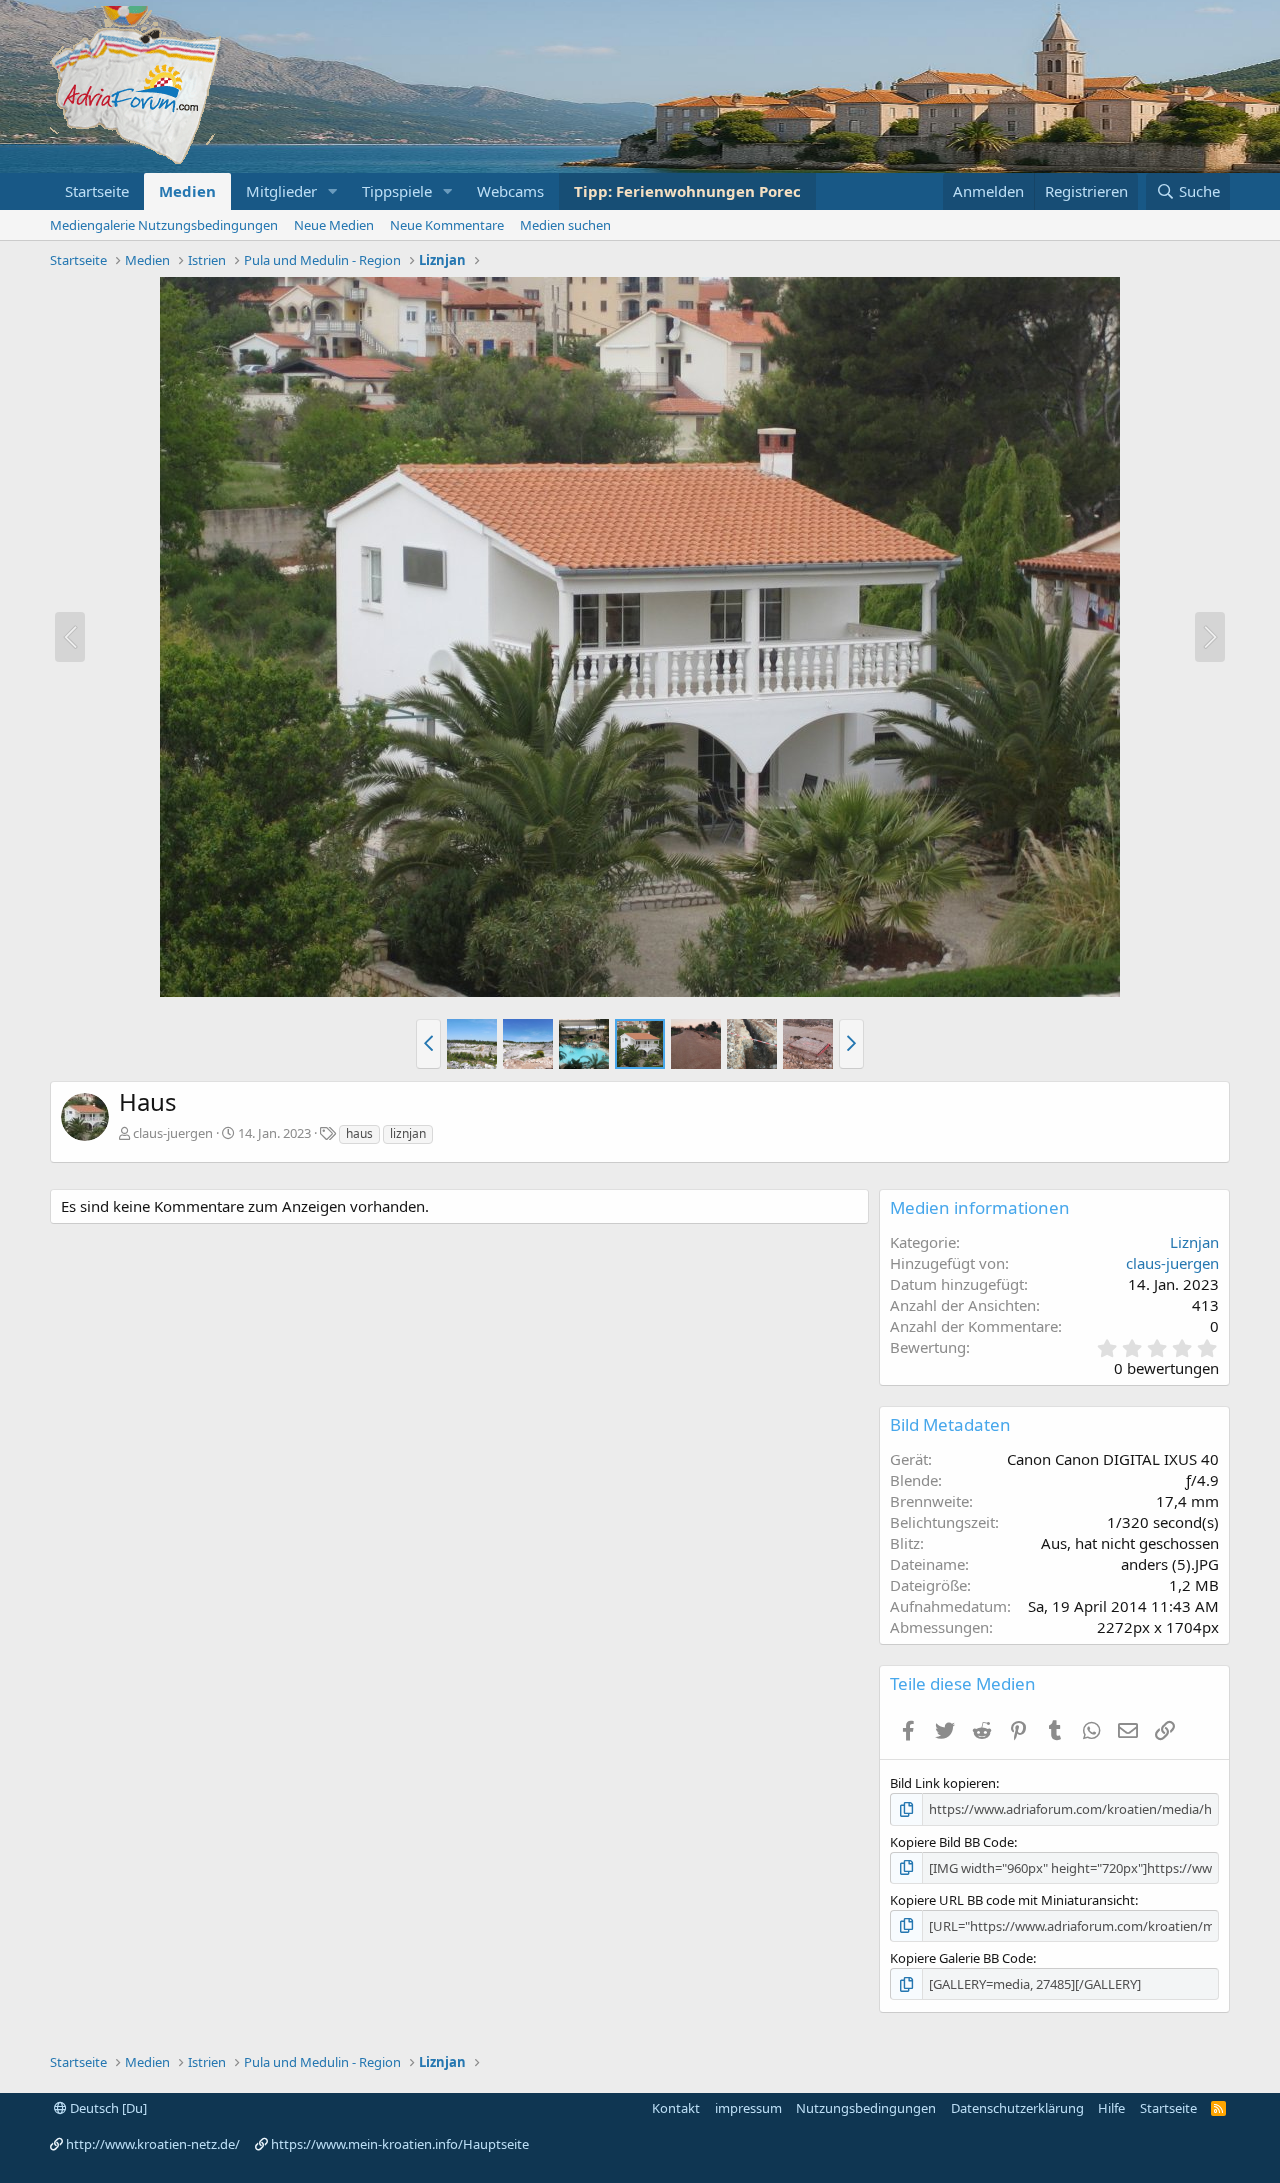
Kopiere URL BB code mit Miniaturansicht (1012, 1900)
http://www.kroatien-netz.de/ (153, 2144)
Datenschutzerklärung (1017, 2108)
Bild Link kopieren (943, 1783)
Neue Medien (334, 225)
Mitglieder (281, 191)
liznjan (408, 1133)
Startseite (97, 191)
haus (359, 1133)
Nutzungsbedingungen (866, 2108)
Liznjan (1194, 1242)
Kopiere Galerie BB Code (961, 1958)
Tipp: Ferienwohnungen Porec (687, 191)
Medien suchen (565, 225)
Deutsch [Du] (107, 2108)
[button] (333, 191)
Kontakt (676, 2108)
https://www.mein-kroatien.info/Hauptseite (400, 2144)
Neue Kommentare (447, 225)
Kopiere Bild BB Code (952, 1842)
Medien (187, 191)
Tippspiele (397, 191)
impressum (748, 2108)
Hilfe (1111, 2108)
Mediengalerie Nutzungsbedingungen (164, 225)
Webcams (510, 191)
